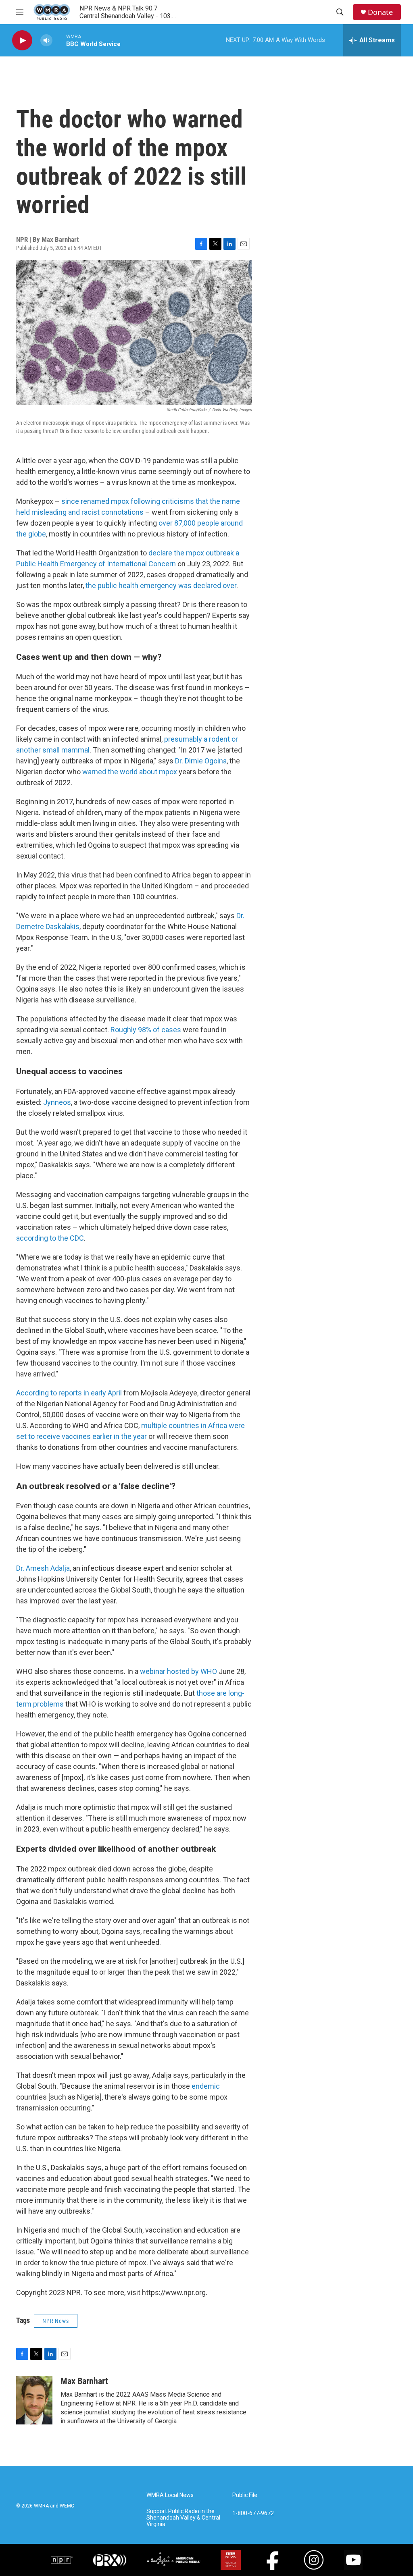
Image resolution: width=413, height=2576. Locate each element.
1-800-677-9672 (253, 2513)
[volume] (46, 41)
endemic (206, 2086)
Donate (380, 12)
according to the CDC (50, 1238)
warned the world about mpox (130, 772)
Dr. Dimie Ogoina (201, 761)
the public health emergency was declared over (161, 585)
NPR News (56, 2321)
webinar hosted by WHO (178, 1671)
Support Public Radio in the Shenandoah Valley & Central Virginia (183, 2518)
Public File (245, 2495)
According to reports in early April (69, 1393)
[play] (22, 41)
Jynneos (57, 1102)
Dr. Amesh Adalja (43, 1568)
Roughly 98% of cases (146, 1030)
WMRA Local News (170, 2495)
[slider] (59, 40)
